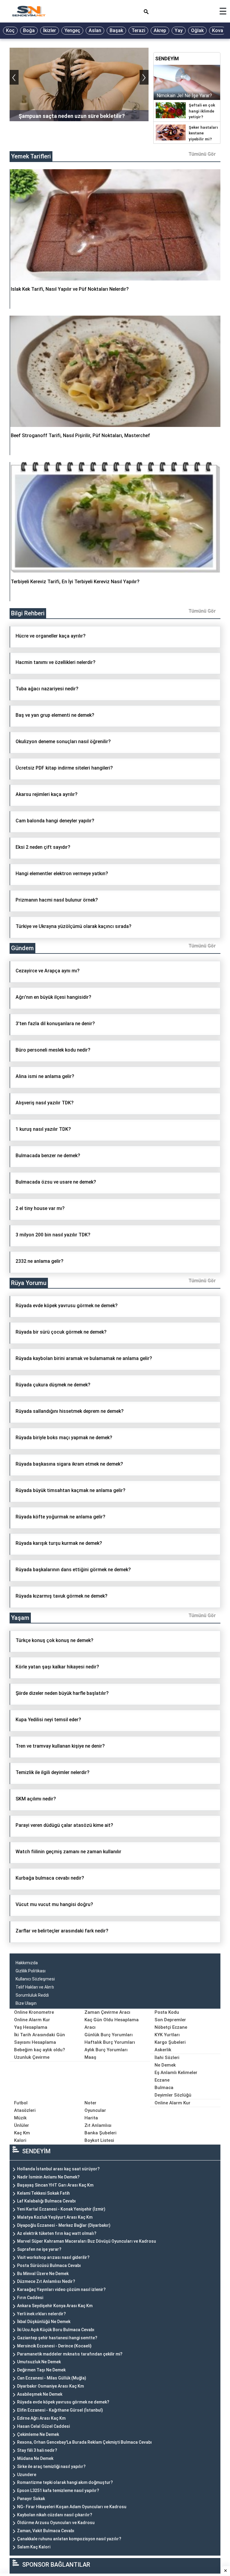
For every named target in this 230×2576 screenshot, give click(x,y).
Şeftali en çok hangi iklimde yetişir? (202, 111)
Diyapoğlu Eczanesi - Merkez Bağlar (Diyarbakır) (64, 2225)
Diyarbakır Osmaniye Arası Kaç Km (50, 2386)
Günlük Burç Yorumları (109, 2035)
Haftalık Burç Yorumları (110, 2042)
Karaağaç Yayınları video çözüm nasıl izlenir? (61, 2289)
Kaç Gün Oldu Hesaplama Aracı (112, 2024)
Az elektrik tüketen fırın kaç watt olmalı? (57, 2233)
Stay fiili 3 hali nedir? (37, 2450)
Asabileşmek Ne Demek (40, 2394)
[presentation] (14, 77)
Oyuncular (95, 2110)
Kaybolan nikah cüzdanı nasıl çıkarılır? (55, 2515)
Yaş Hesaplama (31, 2027)
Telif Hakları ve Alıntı (35, 1987)
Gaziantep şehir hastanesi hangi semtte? (57, 2338)
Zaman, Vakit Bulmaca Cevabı (46, 2531)
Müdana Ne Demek (35, 2458)
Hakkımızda (27, 1963)
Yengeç (72, 30)
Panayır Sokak (31, 2499)
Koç (10, 30)
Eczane (162, 2080)
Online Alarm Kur (32, 2020)
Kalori (20, 2140)
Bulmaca (164, 2088)
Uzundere (27, 2475)
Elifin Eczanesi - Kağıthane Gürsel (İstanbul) (60, 2410)
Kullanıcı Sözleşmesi (35, 1979)
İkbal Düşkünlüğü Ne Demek (44, 2322)
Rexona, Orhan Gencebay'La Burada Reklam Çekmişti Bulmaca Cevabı (84, 2442)
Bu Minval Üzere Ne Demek (43, 2274)
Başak (116, 30)
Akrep (160, 30)
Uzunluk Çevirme (32, 2057)
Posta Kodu (167, 2012)
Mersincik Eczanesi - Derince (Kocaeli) (54, 2346)
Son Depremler (170, 2020)
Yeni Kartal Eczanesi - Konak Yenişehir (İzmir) (61, 2209)
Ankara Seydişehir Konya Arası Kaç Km (55, 2306)
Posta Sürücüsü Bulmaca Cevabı (49, 2265)
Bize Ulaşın (26, 2003)
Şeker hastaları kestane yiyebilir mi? (203, 133)
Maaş (90, 2057)
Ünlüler (22, 2125)
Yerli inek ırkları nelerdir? (41, 2314)
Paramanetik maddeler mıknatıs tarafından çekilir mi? (70, 2354)
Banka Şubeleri (100, 2133)
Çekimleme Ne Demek (38, 2434)
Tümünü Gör (202, 154)
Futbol (21, 2103)
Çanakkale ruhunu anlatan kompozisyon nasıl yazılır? (69, 2539)
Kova (218, 30)
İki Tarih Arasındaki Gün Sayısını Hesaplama (40, 2039)
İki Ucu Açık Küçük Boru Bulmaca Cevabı (56, 2330)
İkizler (50, 30)
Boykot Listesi (99, 2140)
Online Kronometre (34, 2012)
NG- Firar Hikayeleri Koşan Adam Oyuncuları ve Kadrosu (72, 2507)
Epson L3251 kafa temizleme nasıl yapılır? (58, 2490)
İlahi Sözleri (167, 2058)
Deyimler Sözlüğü (173, 2095)
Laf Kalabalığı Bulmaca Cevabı (46, 2201)
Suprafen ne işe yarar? (39, 2249)
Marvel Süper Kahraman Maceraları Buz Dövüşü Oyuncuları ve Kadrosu (87, 2241)
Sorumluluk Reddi (32, 1995)
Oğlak (197, 30)
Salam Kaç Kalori (34, 2547)
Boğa (29, 30)
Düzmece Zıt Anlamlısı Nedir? (46, 2281)
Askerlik (163, 2050)
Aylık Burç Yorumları (106, 2050)
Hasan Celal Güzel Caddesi (43, 2426)
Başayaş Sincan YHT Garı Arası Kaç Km (55, 2185)
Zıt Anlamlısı (98, 2125)
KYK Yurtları (167, 2035)
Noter (90, 2103)
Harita (91, 2118)
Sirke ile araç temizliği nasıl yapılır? (51, 2466)
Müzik (20, 2118)
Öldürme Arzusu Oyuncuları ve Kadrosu (56, 2523)
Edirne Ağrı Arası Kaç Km (41, 2418)
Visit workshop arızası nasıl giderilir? (53, 2257)
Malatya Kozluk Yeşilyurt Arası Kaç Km (55, 2217)
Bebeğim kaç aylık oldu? (40, 2050)
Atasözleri (25, 2110)
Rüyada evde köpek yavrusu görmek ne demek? (63, 2402)
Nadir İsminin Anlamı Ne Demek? (48, 2177)
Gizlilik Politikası (31, 1971)
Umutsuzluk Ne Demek (39, 2362)
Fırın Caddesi (30, 2298)
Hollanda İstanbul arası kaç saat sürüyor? (58, 2169)
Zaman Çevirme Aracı (107, 2012)
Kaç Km (22, 2133)
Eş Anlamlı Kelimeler (176, 2073)
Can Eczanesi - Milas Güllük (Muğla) (52, 2378)
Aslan (95, 30)
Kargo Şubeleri (170, 2042)
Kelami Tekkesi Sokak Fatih (43, 2193)
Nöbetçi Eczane (171, 2027)
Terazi (138, 30)
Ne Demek (165, 2065)
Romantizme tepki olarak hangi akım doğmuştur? (65, 2482)
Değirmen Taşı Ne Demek (41, 2370)
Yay (179, 30)
